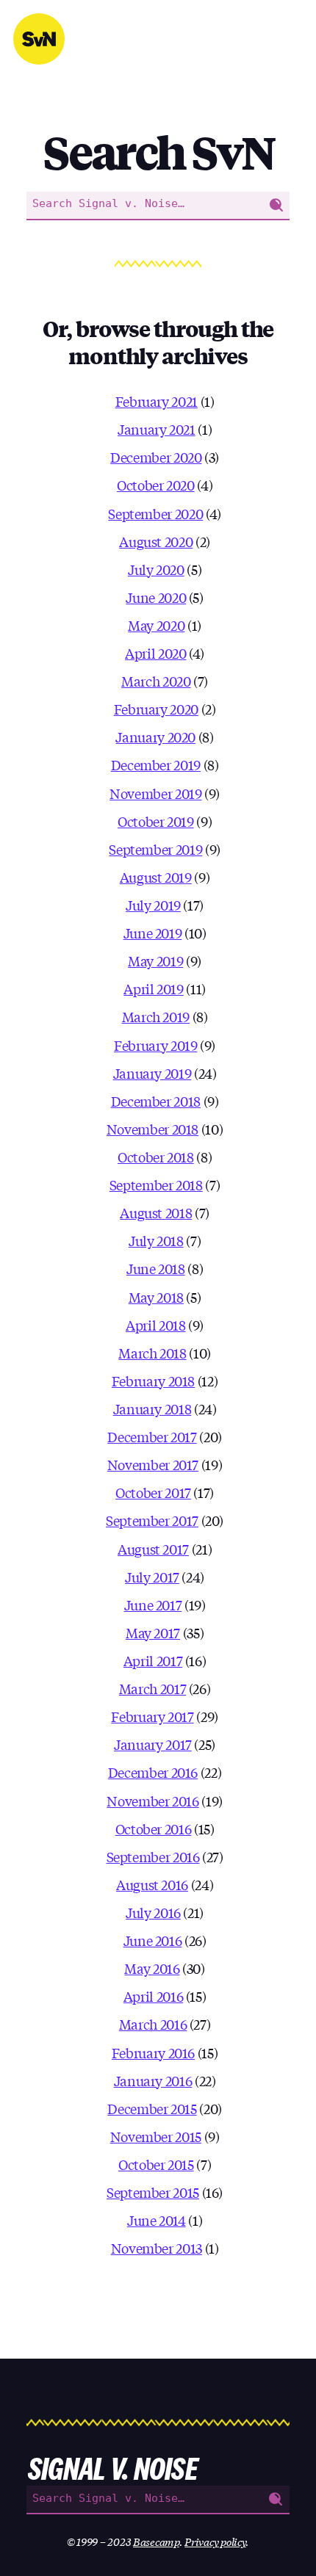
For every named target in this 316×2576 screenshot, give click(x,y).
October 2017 (153, 1492)
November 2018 (152, 1129)
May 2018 (156, 1297)
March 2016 (153, 2024)
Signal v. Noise (39, 39)
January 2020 (155, 737)
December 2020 (156, 457)
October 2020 (156, 485)
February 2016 (153, 2052)
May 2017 (153, 1632)
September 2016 (153, 1856)
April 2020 (155, 653)
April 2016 (153, 1996)
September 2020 (155, 513)
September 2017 (152, 1520)
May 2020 (156, 625)
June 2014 (157, 2220)
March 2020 (156, 681)
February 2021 (157, 401)
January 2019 (152, 1073)
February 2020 (156, 709)
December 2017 (152, 1436)
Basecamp (156, 2541)
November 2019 (155, 793)
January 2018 (152, 1408)
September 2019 (155, 849)
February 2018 (153, 1381)
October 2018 (156, 1157)
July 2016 (153, 1912)
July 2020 (156, 569)
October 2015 (156, 2164)
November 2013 (157, 2248)
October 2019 (156, 821)
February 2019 (155, 1045)
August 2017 (153, 1549)
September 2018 (156, 1184)
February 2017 (152, 1716)
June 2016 (153, 1940)
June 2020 (156, 597)
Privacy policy (215, 2541)
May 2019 (155, 960)
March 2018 (152, 1353)
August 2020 (156, 541)
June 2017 (153, 1604)
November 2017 (153, 1464)
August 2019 (156, 877)
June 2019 (153, 933)
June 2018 (156, 1268)
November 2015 (156, 2136)
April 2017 (153, 1660)
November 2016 (152, 1801)
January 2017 (153, 1744)
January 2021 (157, 429)
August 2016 (152, 1884)
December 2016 (153, 1772)
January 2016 (153, 2080)
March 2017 (152, 1688)
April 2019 (153, 988)
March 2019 (156, 1016)
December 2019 (156, 764)
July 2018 (156, 1240)
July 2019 (153, 905)
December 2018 (156, 1101)
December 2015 (152, 2108)
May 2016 (152, 1968)
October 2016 (154, 1828)
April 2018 (155, 1325)
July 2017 (152, 1577)
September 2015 (153, 2192)
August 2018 (156, 1212)
